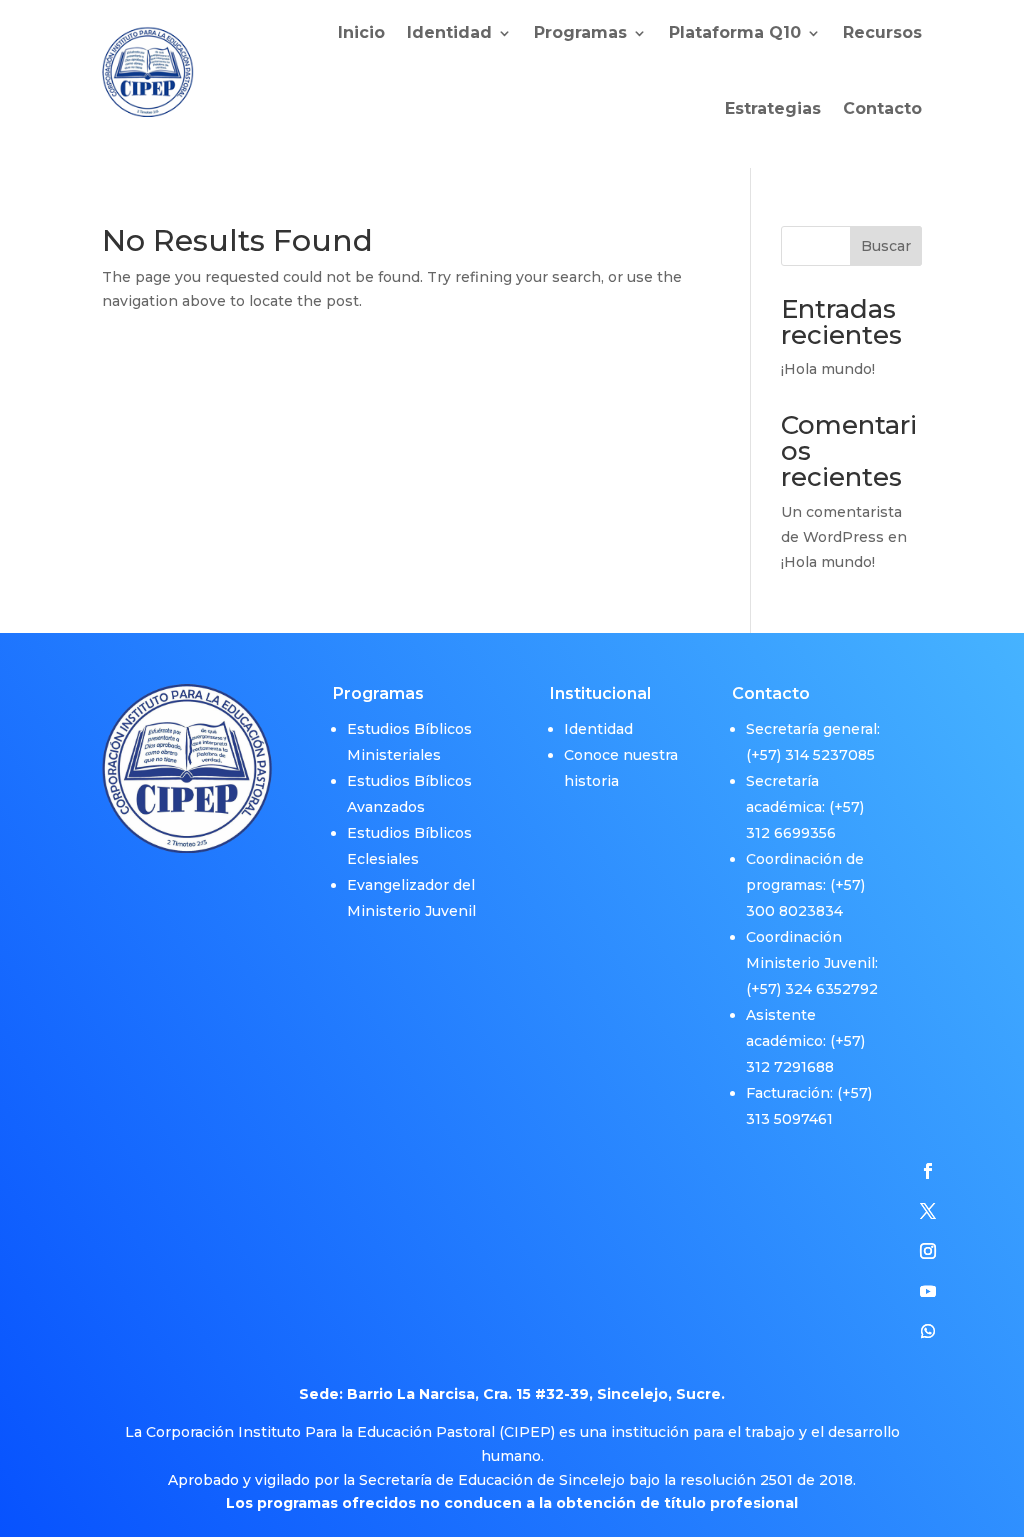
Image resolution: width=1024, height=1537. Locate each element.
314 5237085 (830, 755)
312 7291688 (790, 1067)
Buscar (886, 246)
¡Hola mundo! (828, 369)
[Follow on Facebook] (928, 1171)
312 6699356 (791, 833)
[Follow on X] (928, 1211)
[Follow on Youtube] (928, 1291)
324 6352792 (831, 989)
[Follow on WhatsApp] (928, 1331)
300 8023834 (794, 911)
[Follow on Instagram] (928, 1251)
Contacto (882, 108)
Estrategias (773, 108)
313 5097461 (789, 1119)
